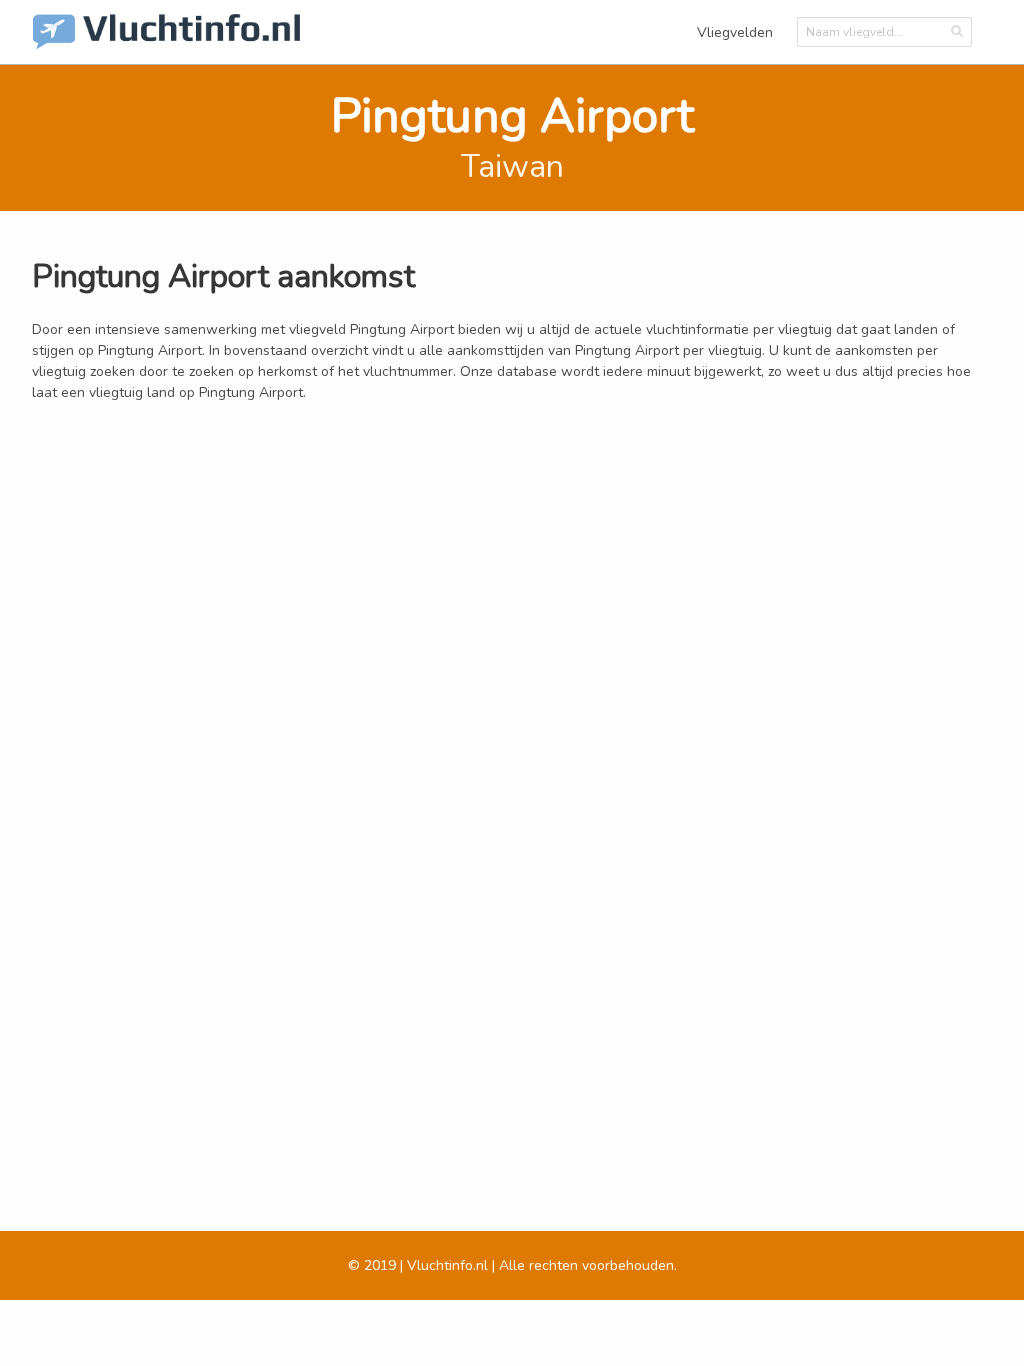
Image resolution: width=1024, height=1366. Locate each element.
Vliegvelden (735, 32)
